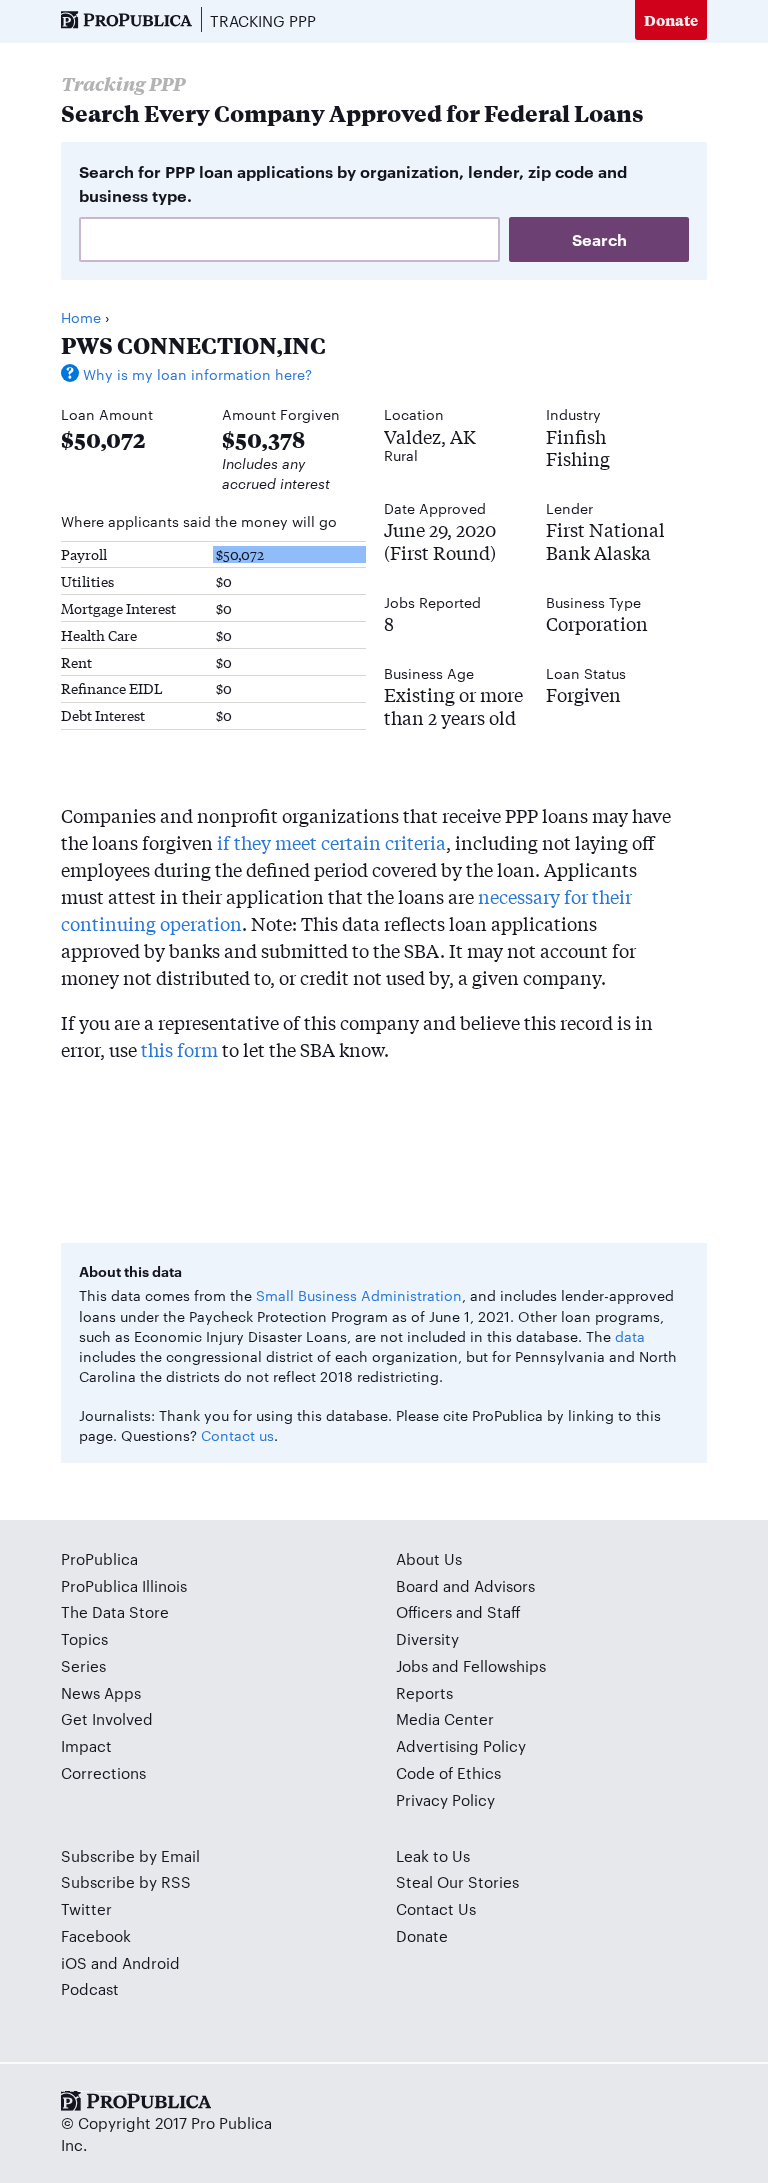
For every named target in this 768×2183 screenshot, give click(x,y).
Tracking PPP (263, 20)
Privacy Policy (445, 1799)
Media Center (445, 1718)
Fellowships (504, 1665)
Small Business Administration (359, 1295)
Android (151, 1962)
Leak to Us (433, 1855)
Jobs (412, 1665)
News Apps (101, 1692)
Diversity (427, 1638)
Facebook (96, 1935)
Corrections (103, 1772)
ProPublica (99, 1558)
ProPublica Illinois (124, 1585)
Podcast (90, 1988)
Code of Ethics (448, 1772)
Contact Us (436, 1908)
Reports (424, 1692)
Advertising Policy (461, 1745)
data (630, 1336)
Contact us (237, 1435)
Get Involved (107, 1718)
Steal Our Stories (457, 1881)
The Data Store (115, 1611)
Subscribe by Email (130, 1855)
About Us (429, 1558)
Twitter (86, 1908)
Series (83, 1665)
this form (179, 1049)
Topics (84, 1638)
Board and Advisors (465, 1585)
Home (81, 317)
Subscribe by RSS (126, 1881)
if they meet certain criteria (331, 842)
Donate (671, 19)
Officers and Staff (458, 1611)
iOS (74, 1962)
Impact (86, 1745)
